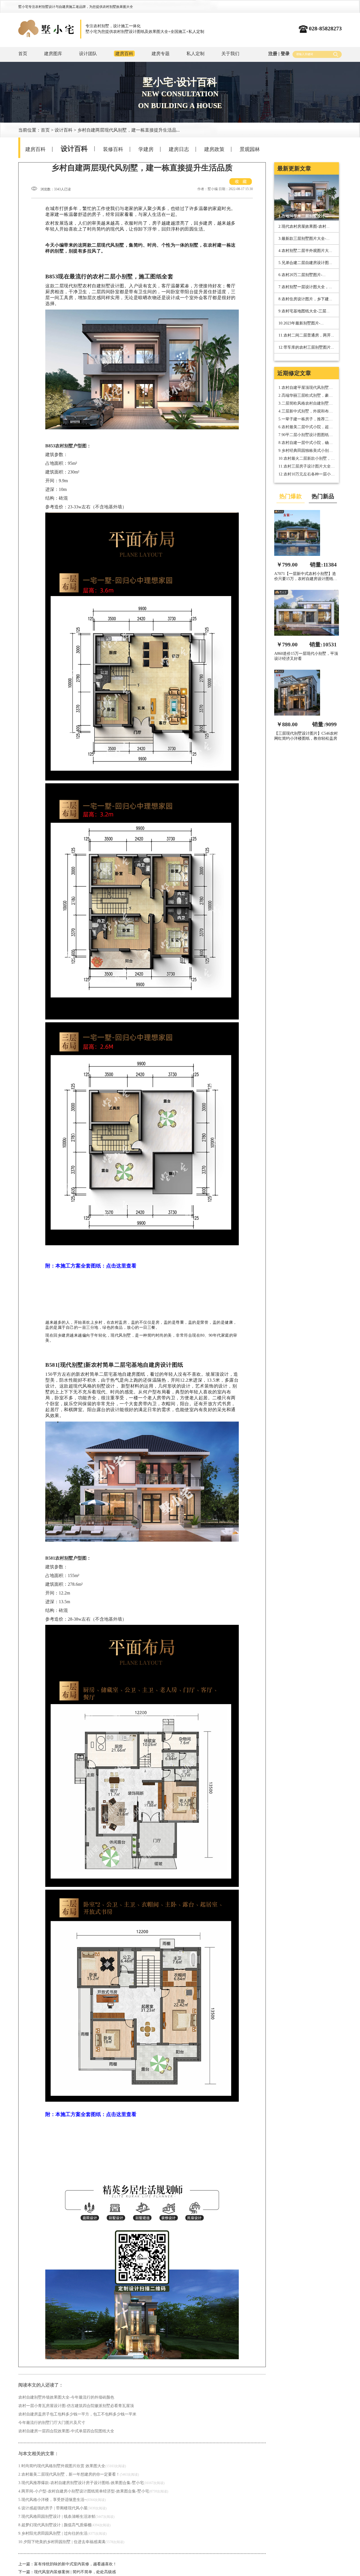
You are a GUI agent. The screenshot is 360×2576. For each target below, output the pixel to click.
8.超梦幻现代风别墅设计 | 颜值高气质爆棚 (64, 2525)
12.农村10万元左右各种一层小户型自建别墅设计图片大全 (307, 474)
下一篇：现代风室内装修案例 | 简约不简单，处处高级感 (67, 2572)
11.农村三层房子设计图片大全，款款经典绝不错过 (307, 467)
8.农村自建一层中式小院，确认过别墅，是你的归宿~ (306, 443)
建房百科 (35, 149)
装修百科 (113, 149)
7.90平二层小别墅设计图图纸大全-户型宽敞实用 (306, 435)
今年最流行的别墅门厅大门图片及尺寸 (52, 2423)
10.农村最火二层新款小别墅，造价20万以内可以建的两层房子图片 (307, 459)
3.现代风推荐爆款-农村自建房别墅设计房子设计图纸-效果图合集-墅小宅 (91, 2483)
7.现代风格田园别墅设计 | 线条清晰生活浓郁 (66, 2517)
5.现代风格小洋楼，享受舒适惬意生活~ (62, 2500)
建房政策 (214, 149)
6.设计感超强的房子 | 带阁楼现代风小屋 (62, 2508)
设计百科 (64, 130)
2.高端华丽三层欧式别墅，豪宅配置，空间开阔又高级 (306, 396)
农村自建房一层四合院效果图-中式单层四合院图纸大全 (66, 2431)
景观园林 (250, 149)
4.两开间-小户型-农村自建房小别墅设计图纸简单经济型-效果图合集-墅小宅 (93, 2491)
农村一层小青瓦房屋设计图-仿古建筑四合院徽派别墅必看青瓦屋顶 (76, 2406)
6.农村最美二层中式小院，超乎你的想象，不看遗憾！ (306, 427)
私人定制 (195, 54)
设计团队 (88, 54)
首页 (23, 54)
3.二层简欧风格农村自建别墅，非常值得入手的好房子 (306, 404)
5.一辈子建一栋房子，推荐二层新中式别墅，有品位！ (306, 419)
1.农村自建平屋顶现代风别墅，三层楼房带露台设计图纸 (306, 388)
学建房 (146, 149)
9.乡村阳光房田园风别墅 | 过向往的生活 (62, 2533)
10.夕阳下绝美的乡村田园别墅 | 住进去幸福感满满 (71, 2542)
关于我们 (230, 54)
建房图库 (53, 54)
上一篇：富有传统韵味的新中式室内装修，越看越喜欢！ (67, 2564)
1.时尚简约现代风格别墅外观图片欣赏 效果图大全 (72, 2466)
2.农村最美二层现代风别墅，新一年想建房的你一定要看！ (79, 2474)
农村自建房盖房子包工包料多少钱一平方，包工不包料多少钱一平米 (77, 2414)
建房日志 (179, 149)
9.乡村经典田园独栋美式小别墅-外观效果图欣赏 (306, 451)
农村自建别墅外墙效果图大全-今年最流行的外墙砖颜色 (66, 2397)
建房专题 (161, 54)
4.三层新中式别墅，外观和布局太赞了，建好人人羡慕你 (306, 411)
